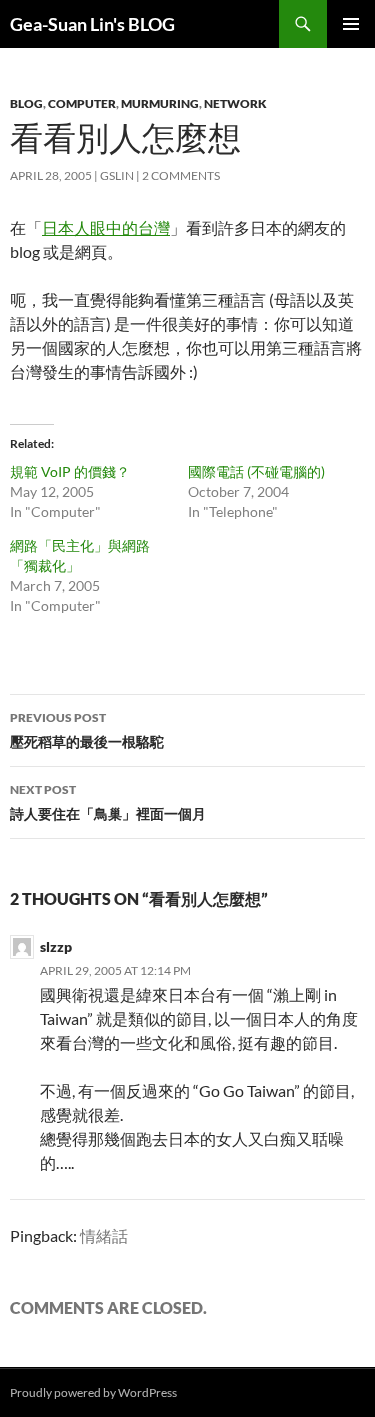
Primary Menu (351, 24)
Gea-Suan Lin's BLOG (92, 24)
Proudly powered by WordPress (93, 1392)
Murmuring (160, 103)
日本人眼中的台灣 (106, 227)
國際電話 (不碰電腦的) (256, 471)
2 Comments (181, 175)
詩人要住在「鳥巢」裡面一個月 (108, 802)
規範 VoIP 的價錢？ (70, 471)
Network (235, 103)
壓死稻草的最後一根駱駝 (87, 730)
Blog (26, 103)
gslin (117, 175)
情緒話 (104, 1235)
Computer (82, 103)
